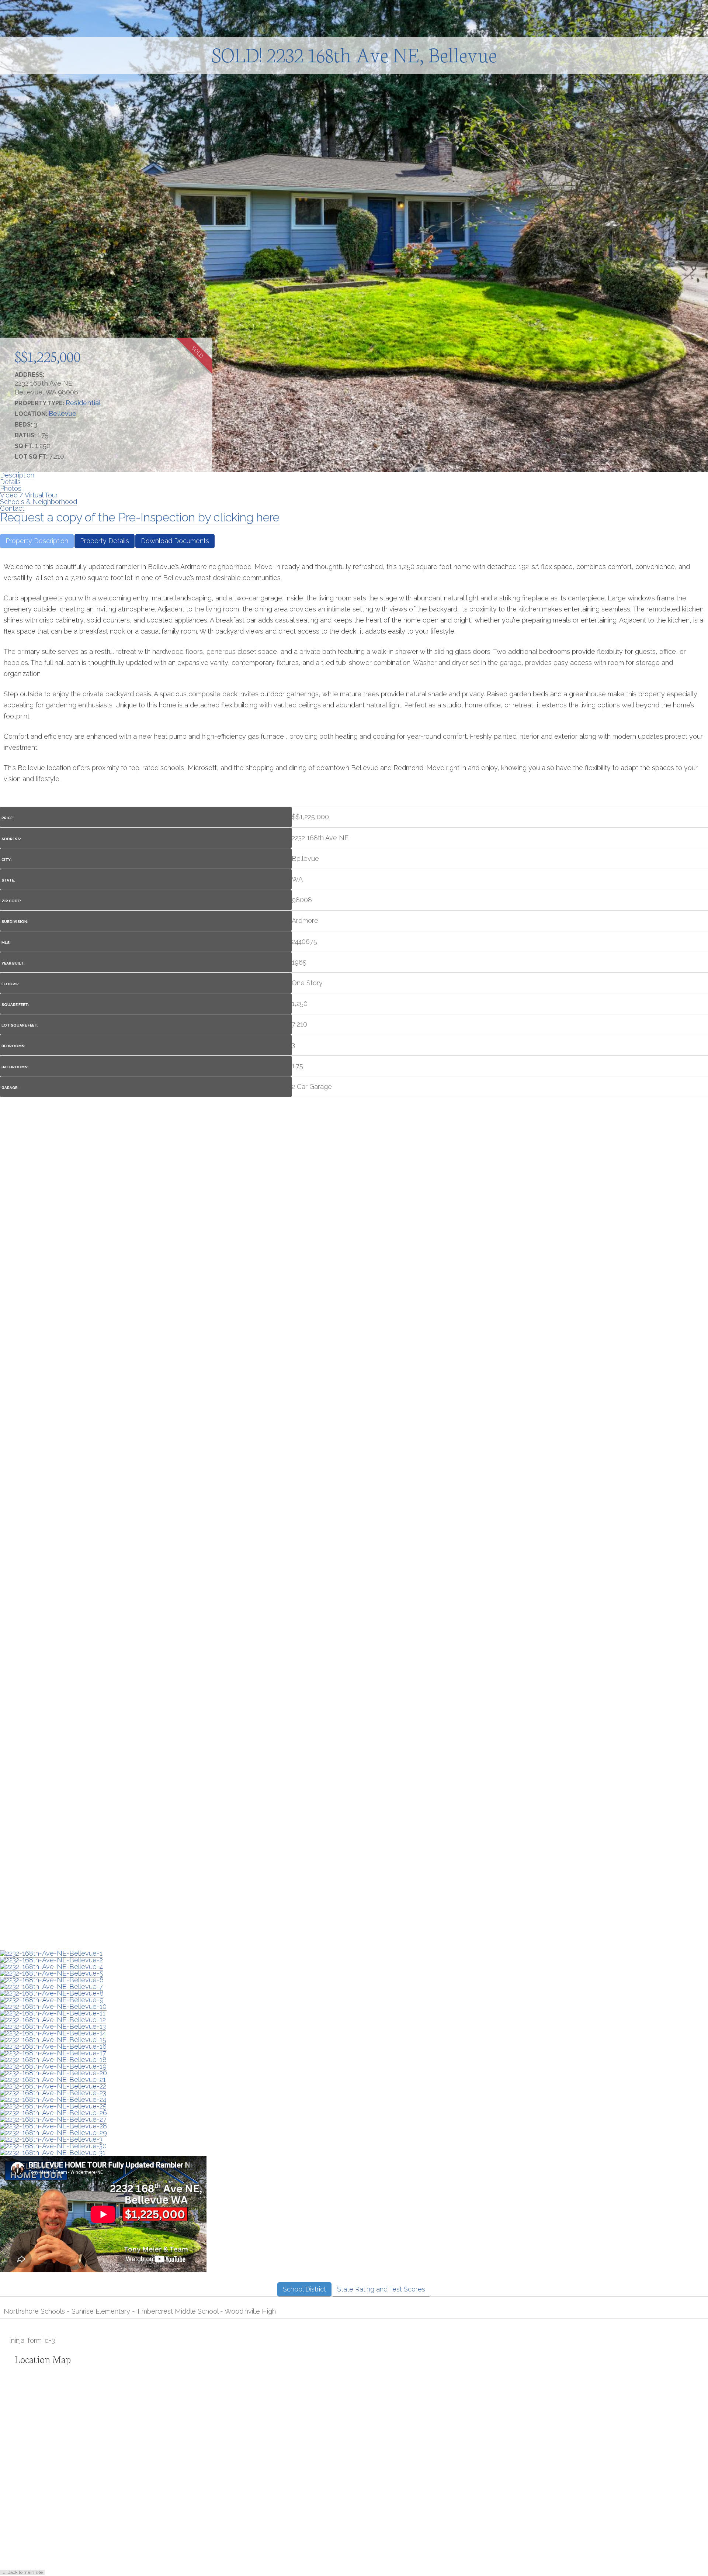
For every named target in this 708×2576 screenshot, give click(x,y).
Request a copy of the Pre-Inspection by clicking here (140, 517)
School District (304, 2289)
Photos (11, 488)
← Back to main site (22, 2572)
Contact (12, 508)
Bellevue (63, 413)
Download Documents (175, 541)
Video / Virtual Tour (29, 495)
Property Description (37, 541)
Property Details (105, 541)
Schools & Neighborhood (39, 502)
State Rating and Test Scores (381, 2289)
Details (10, 482)
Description (17, 475)
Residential (83, 403)
